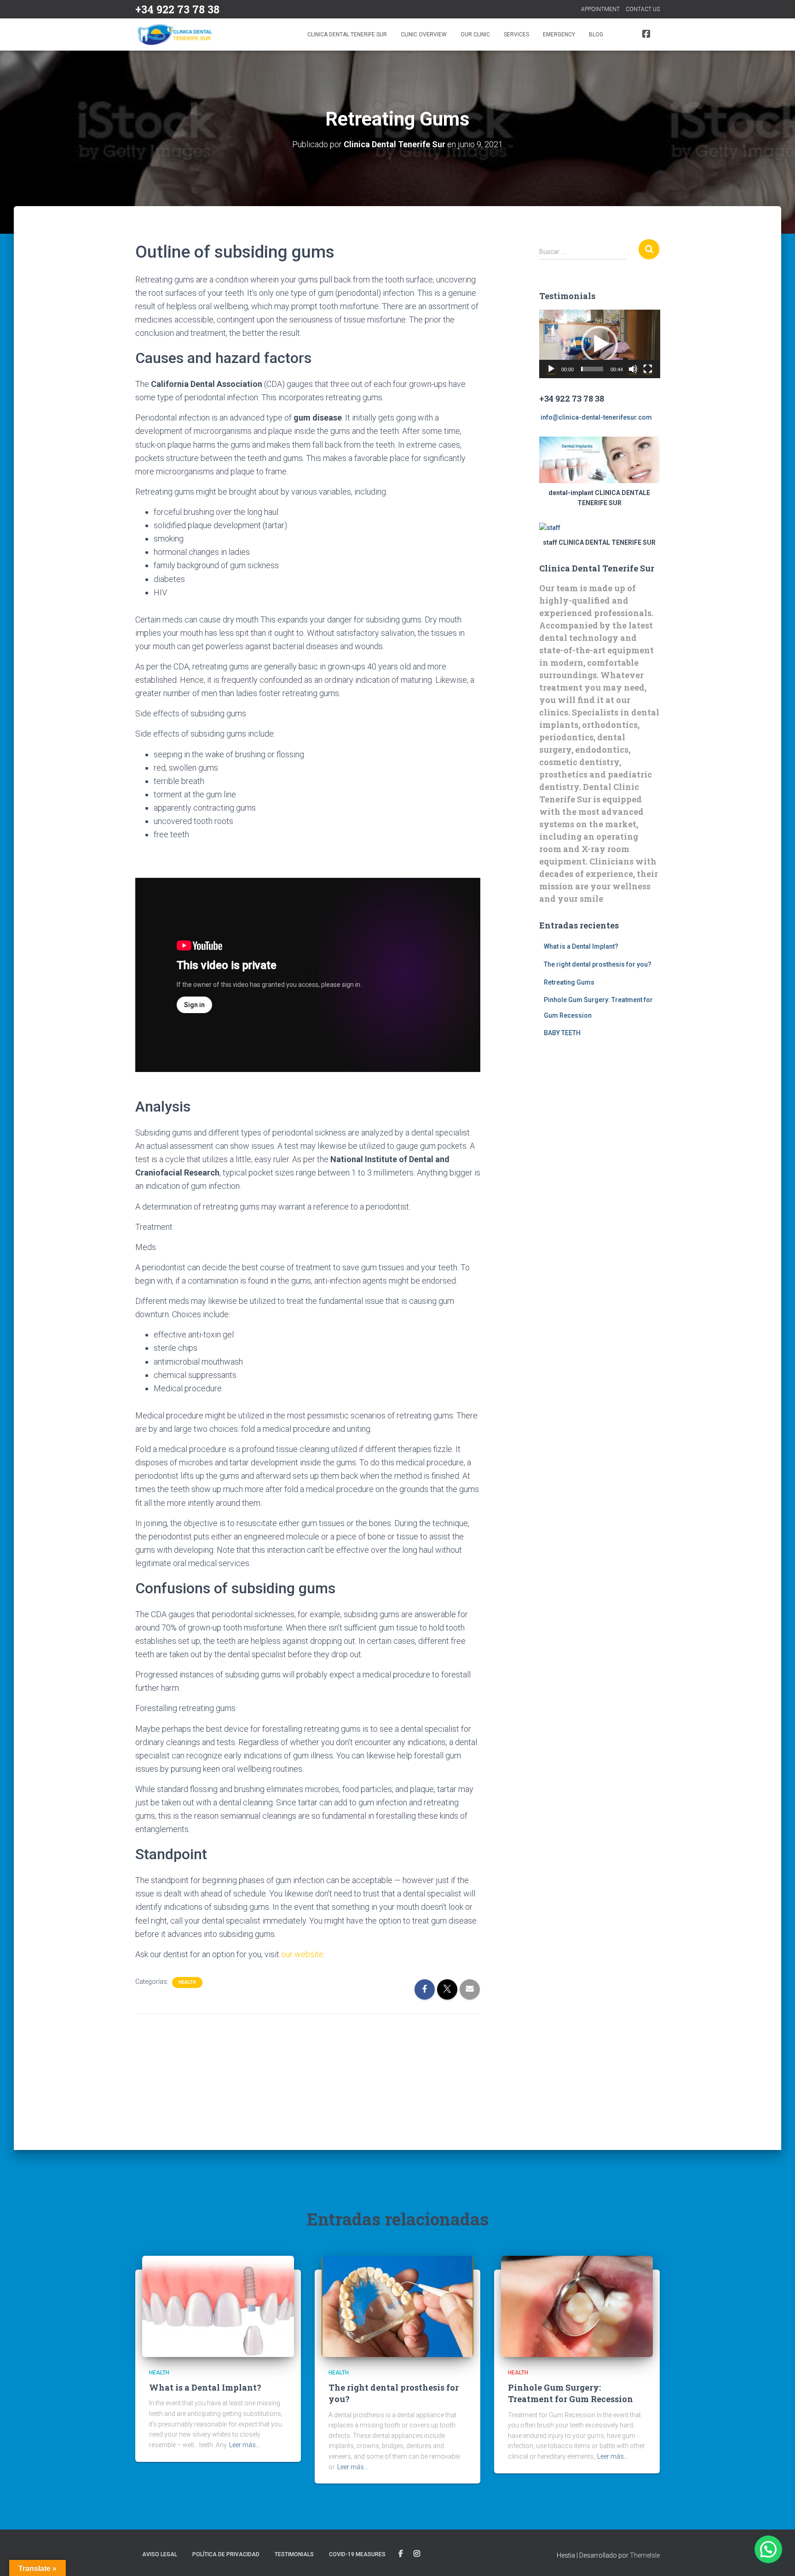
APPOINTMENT (600, 9)
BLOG (596, 35)
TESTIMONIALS (294, 2554)
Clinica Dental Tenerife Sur (347, 35)
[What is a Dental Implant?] (218, 2305)
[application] (600, 344)
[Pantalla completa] (648, 369)
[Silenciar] (633, 369)
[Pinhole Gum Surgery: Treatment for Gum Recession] (577, 2305)
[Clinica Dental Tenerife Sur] (176, 35)
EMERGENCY (559, 35)
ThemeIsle (645, 2555)
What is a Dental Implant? (581, 946)
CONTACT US (643, 9)
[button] (599, 344)
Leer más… (245, 2445)
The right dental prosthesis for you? (598, 964)
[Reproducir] (551, 369)
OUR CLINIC (475, 35)
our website (302, 1954)
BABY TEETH (562, 1033)
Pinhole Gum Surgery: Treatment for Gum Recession (570, 2393)
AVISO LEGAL (160, 2554)
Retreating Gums (569, 982)
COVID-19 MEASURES (357, 2554)
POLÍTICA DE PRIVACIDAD (226, 2554)
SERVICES (516, 35)
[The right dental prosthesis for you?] (397, 2305)
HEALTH (187, 1982)
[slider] (592, 369)
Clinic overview (424, 35)
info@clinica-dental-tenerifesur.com (596, 417)
